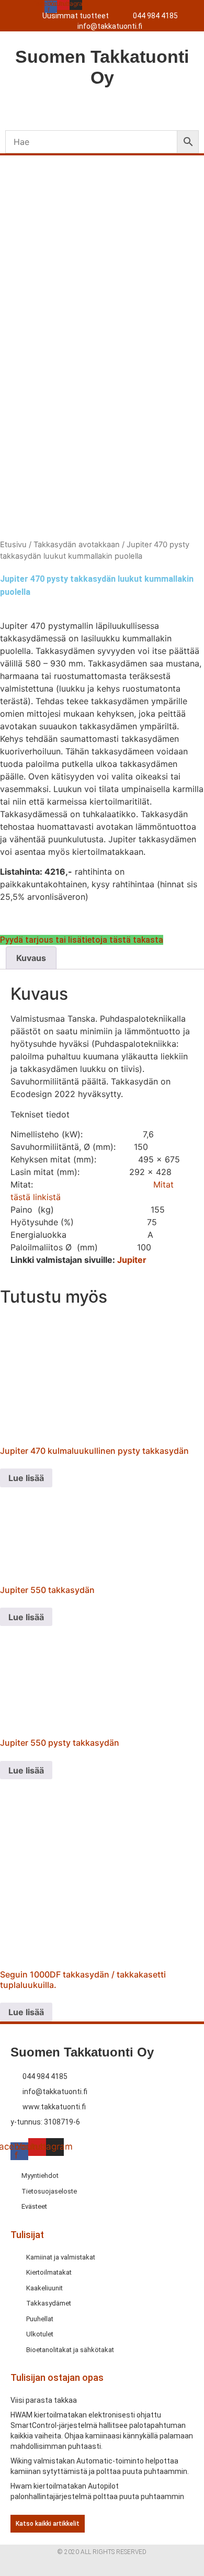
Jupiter (132, 1260)
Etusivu (13, 545)
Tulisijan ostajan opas (57, 2377)
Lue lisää (26, 1478)
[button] (102, 108)
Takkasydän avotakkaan (77, 545)
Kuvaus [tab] (31, 958)
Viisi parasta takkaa (44, 2400)
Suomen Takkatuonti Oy (82, 2052)
